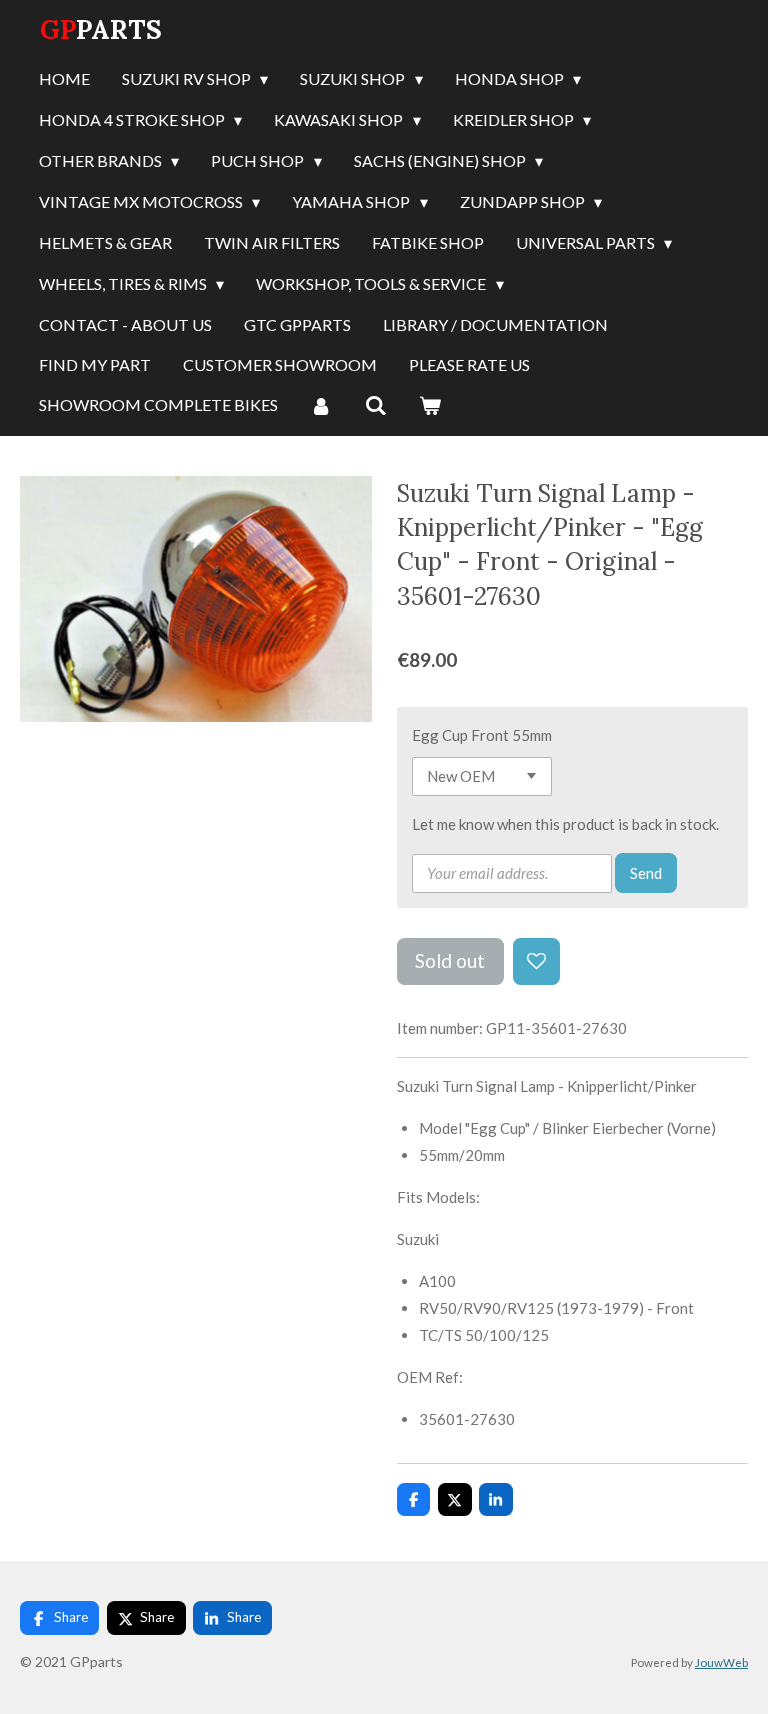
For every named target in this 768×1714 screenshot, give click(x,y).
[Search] (375, 406)
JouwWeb (721, 1662)
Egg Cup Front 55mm (482, 735)
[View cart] (430, 406)
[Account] (321, 406)
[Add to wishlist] (536, 961)
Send (646, 873)
